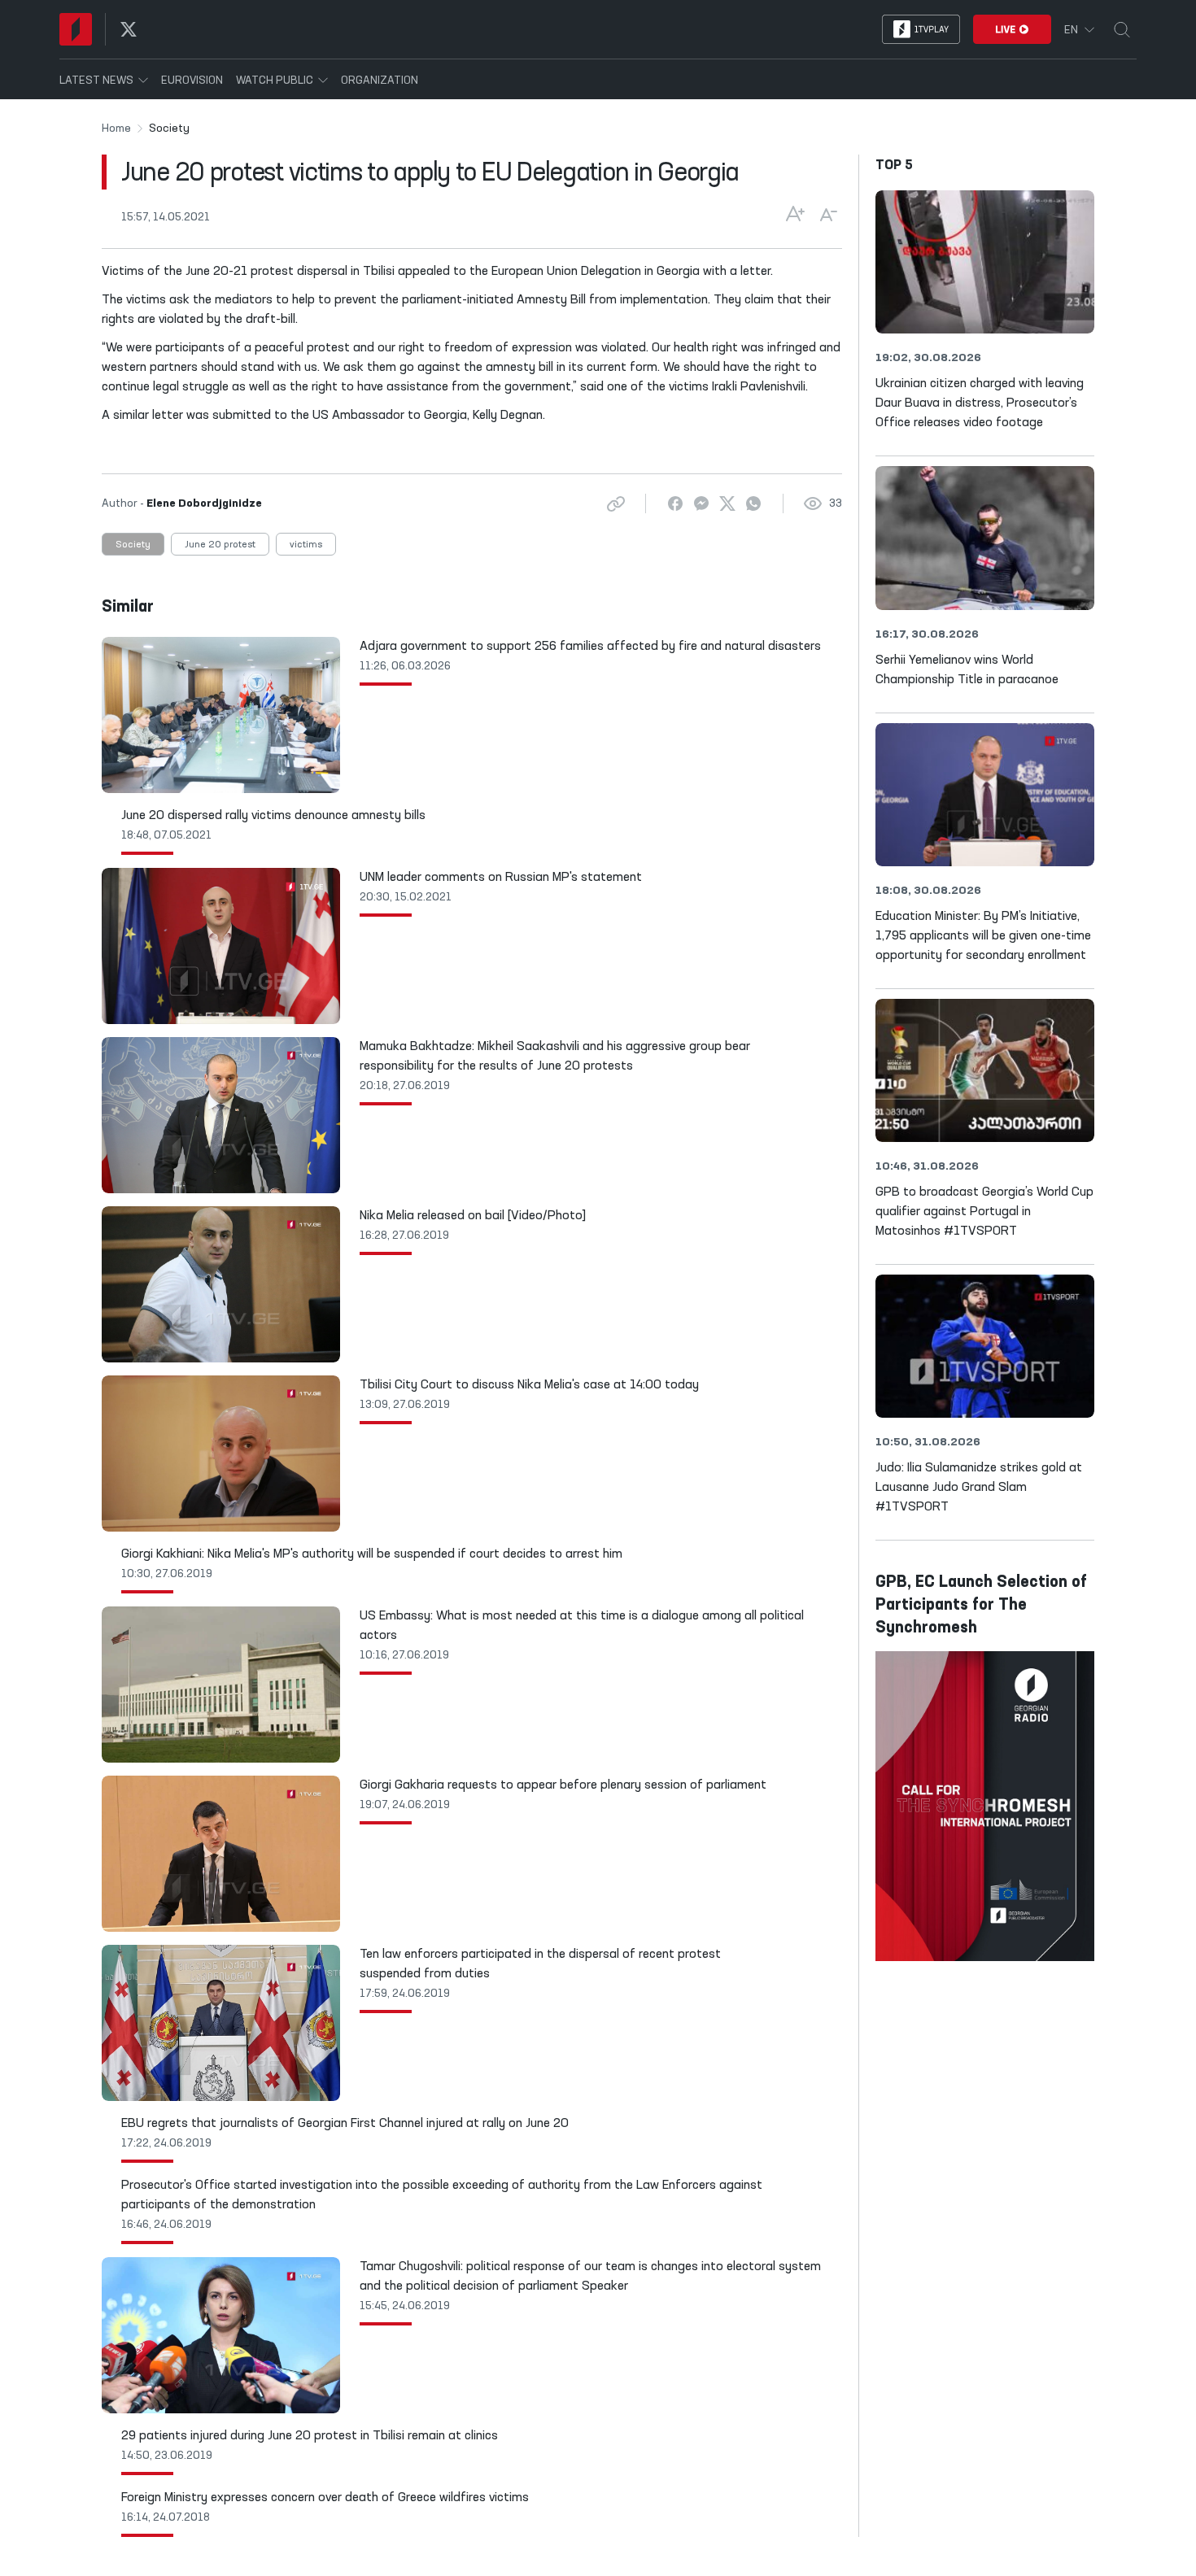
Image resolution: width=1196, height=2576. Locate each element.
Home (116, 129)
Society (133, 545)
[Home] (76, 29)
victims (306, 545)
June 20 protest (220, 545)
